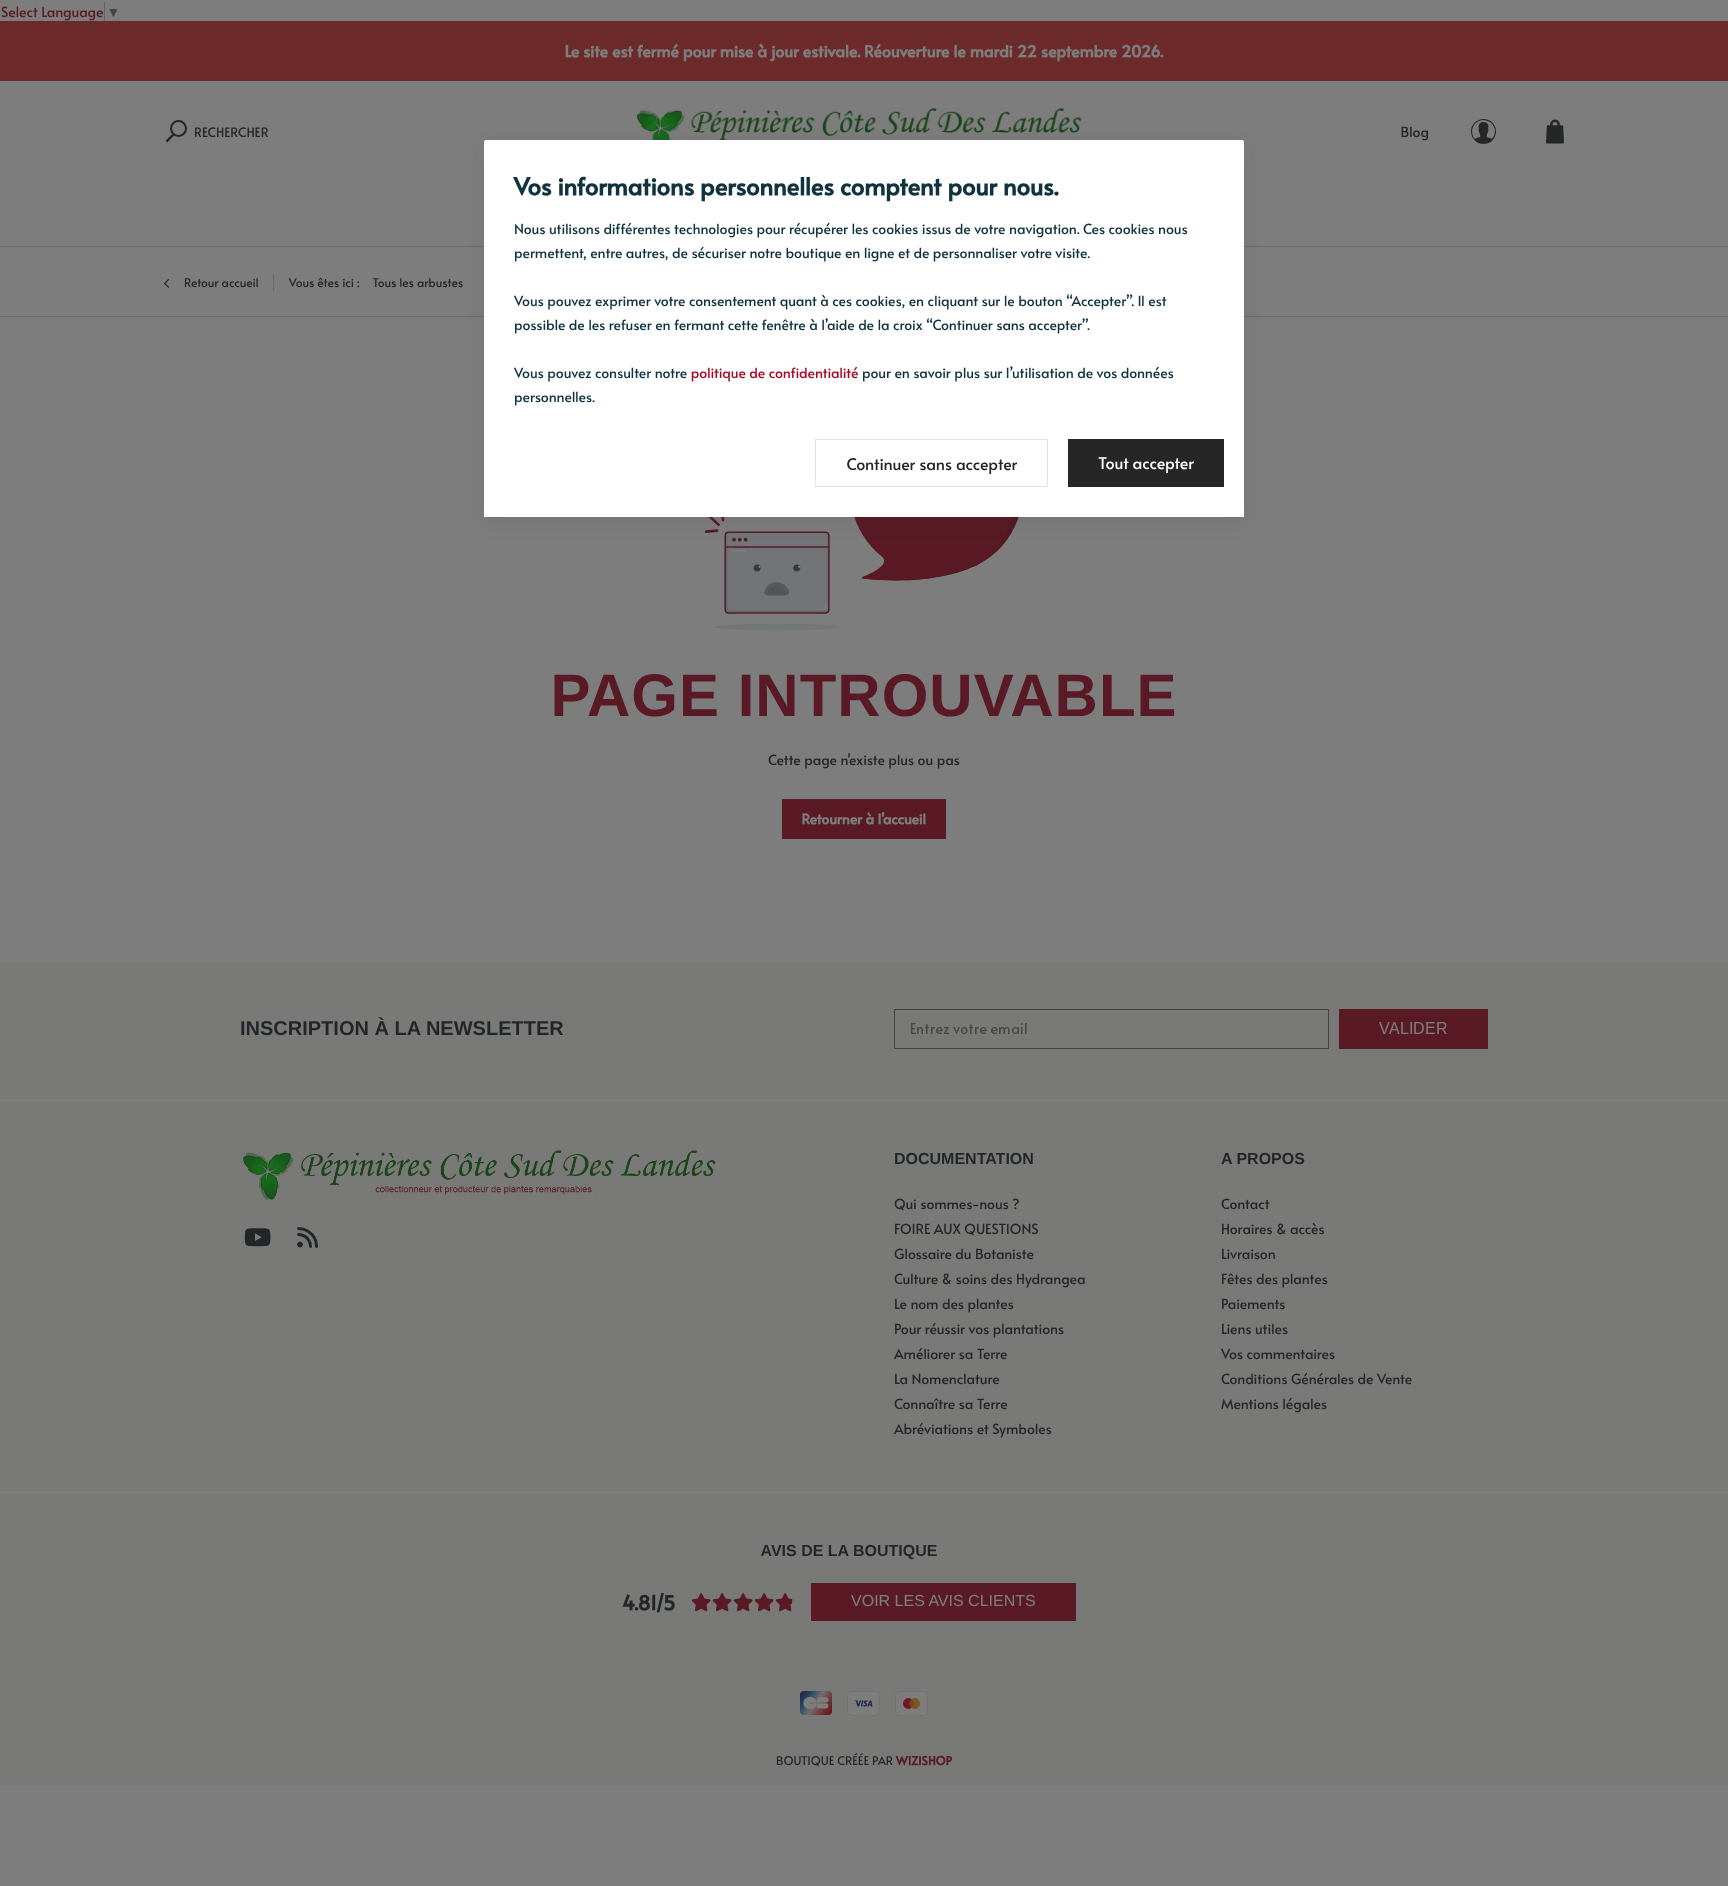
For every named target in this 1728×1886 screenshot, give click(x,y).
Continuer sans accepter (931, 464)
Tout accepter (1146, 463)
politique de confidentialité (775, 372)
